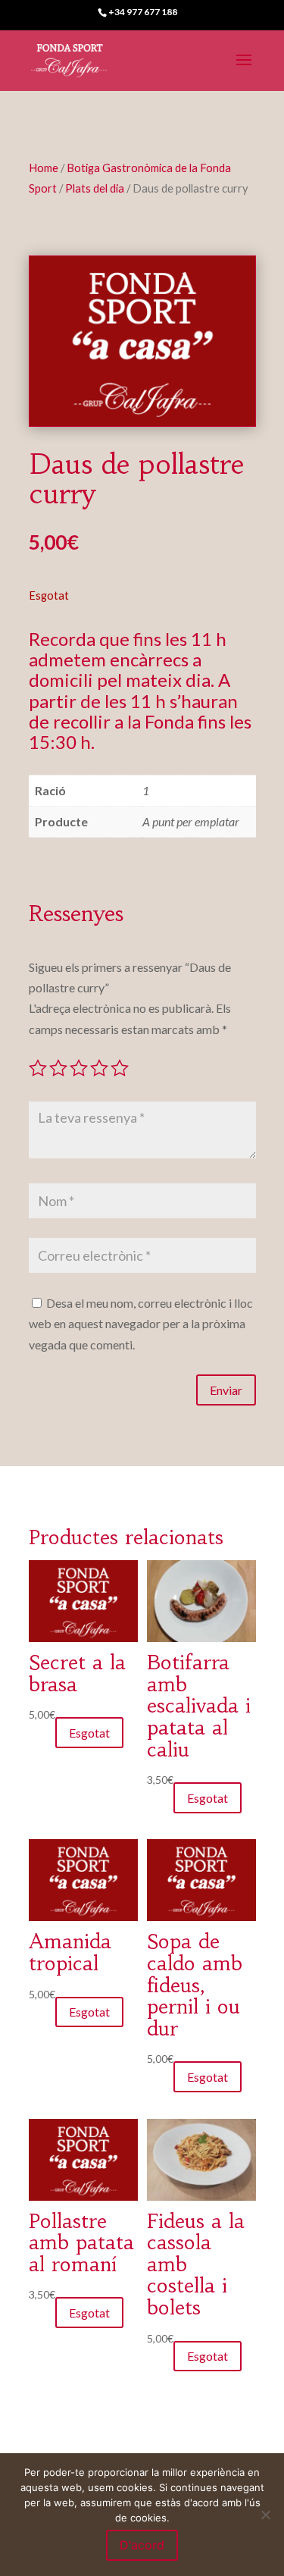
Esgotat (89, 1733)
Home (44, 168)
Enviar (226, 1390)
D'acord (142, 2545)
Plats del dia (95, 188)
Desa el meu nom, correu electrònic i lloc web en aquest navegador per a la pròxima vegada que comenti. (141, 1323)
